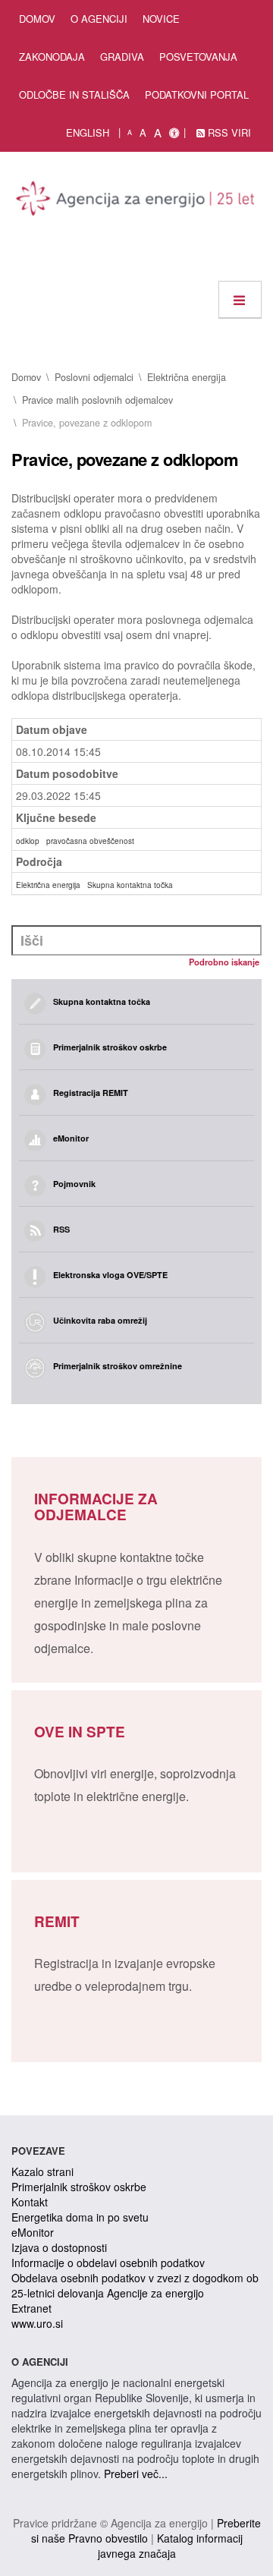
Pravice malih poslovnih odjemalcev (97, 400)
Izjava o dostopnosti (59, 2247)
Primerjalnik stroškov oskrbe (79, 2187)
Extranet (31, 2308)
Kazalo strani (42, 2171)
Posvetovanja (198, 57)
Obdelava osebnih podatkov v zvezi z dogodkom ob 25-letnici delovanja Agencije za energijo (135, 2285)
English (88, 132)
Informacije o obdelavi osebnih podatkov (108, 2263)
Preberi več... (136, 2474)
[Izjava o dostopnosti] (174, 133)
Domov (37, 19)
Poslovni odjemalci (94, 377)
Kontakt (30, 2202)
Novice (161, 19)
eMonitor (33, 2232)
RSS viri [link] (228, 132)
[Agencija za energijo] (136, 201)
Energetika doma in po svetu (80, 2217)
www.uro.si (37, 2323)
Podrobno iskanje (224, 962)
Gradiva (122, 57)
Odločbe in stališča (74, 94)
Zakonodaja (52, 57)
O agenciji (99, 19)
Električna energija (187, 377)
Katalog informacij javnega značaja (170, 2546)
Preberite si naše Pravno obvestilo (146, 2530)
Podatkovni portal (197, 94)
